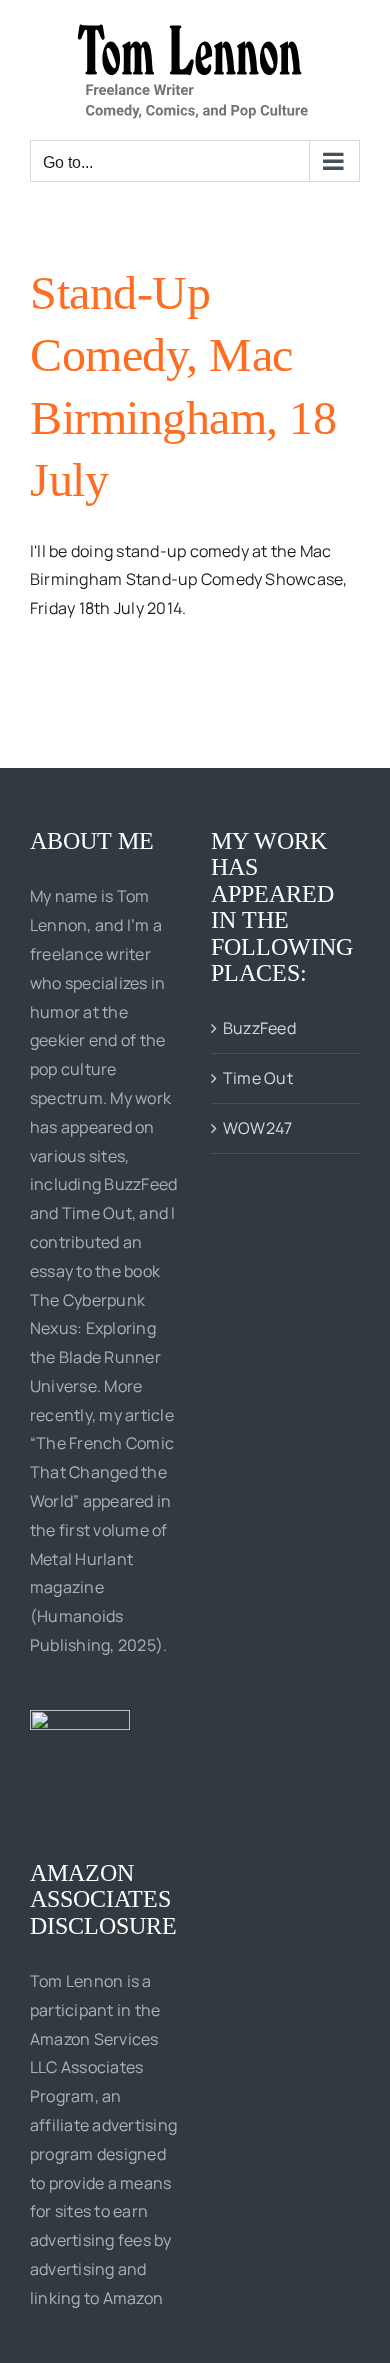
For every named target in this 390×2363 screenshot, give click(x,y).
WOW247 (257, 1128)
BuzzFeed (259, 1028)
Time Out (258, 1078)
